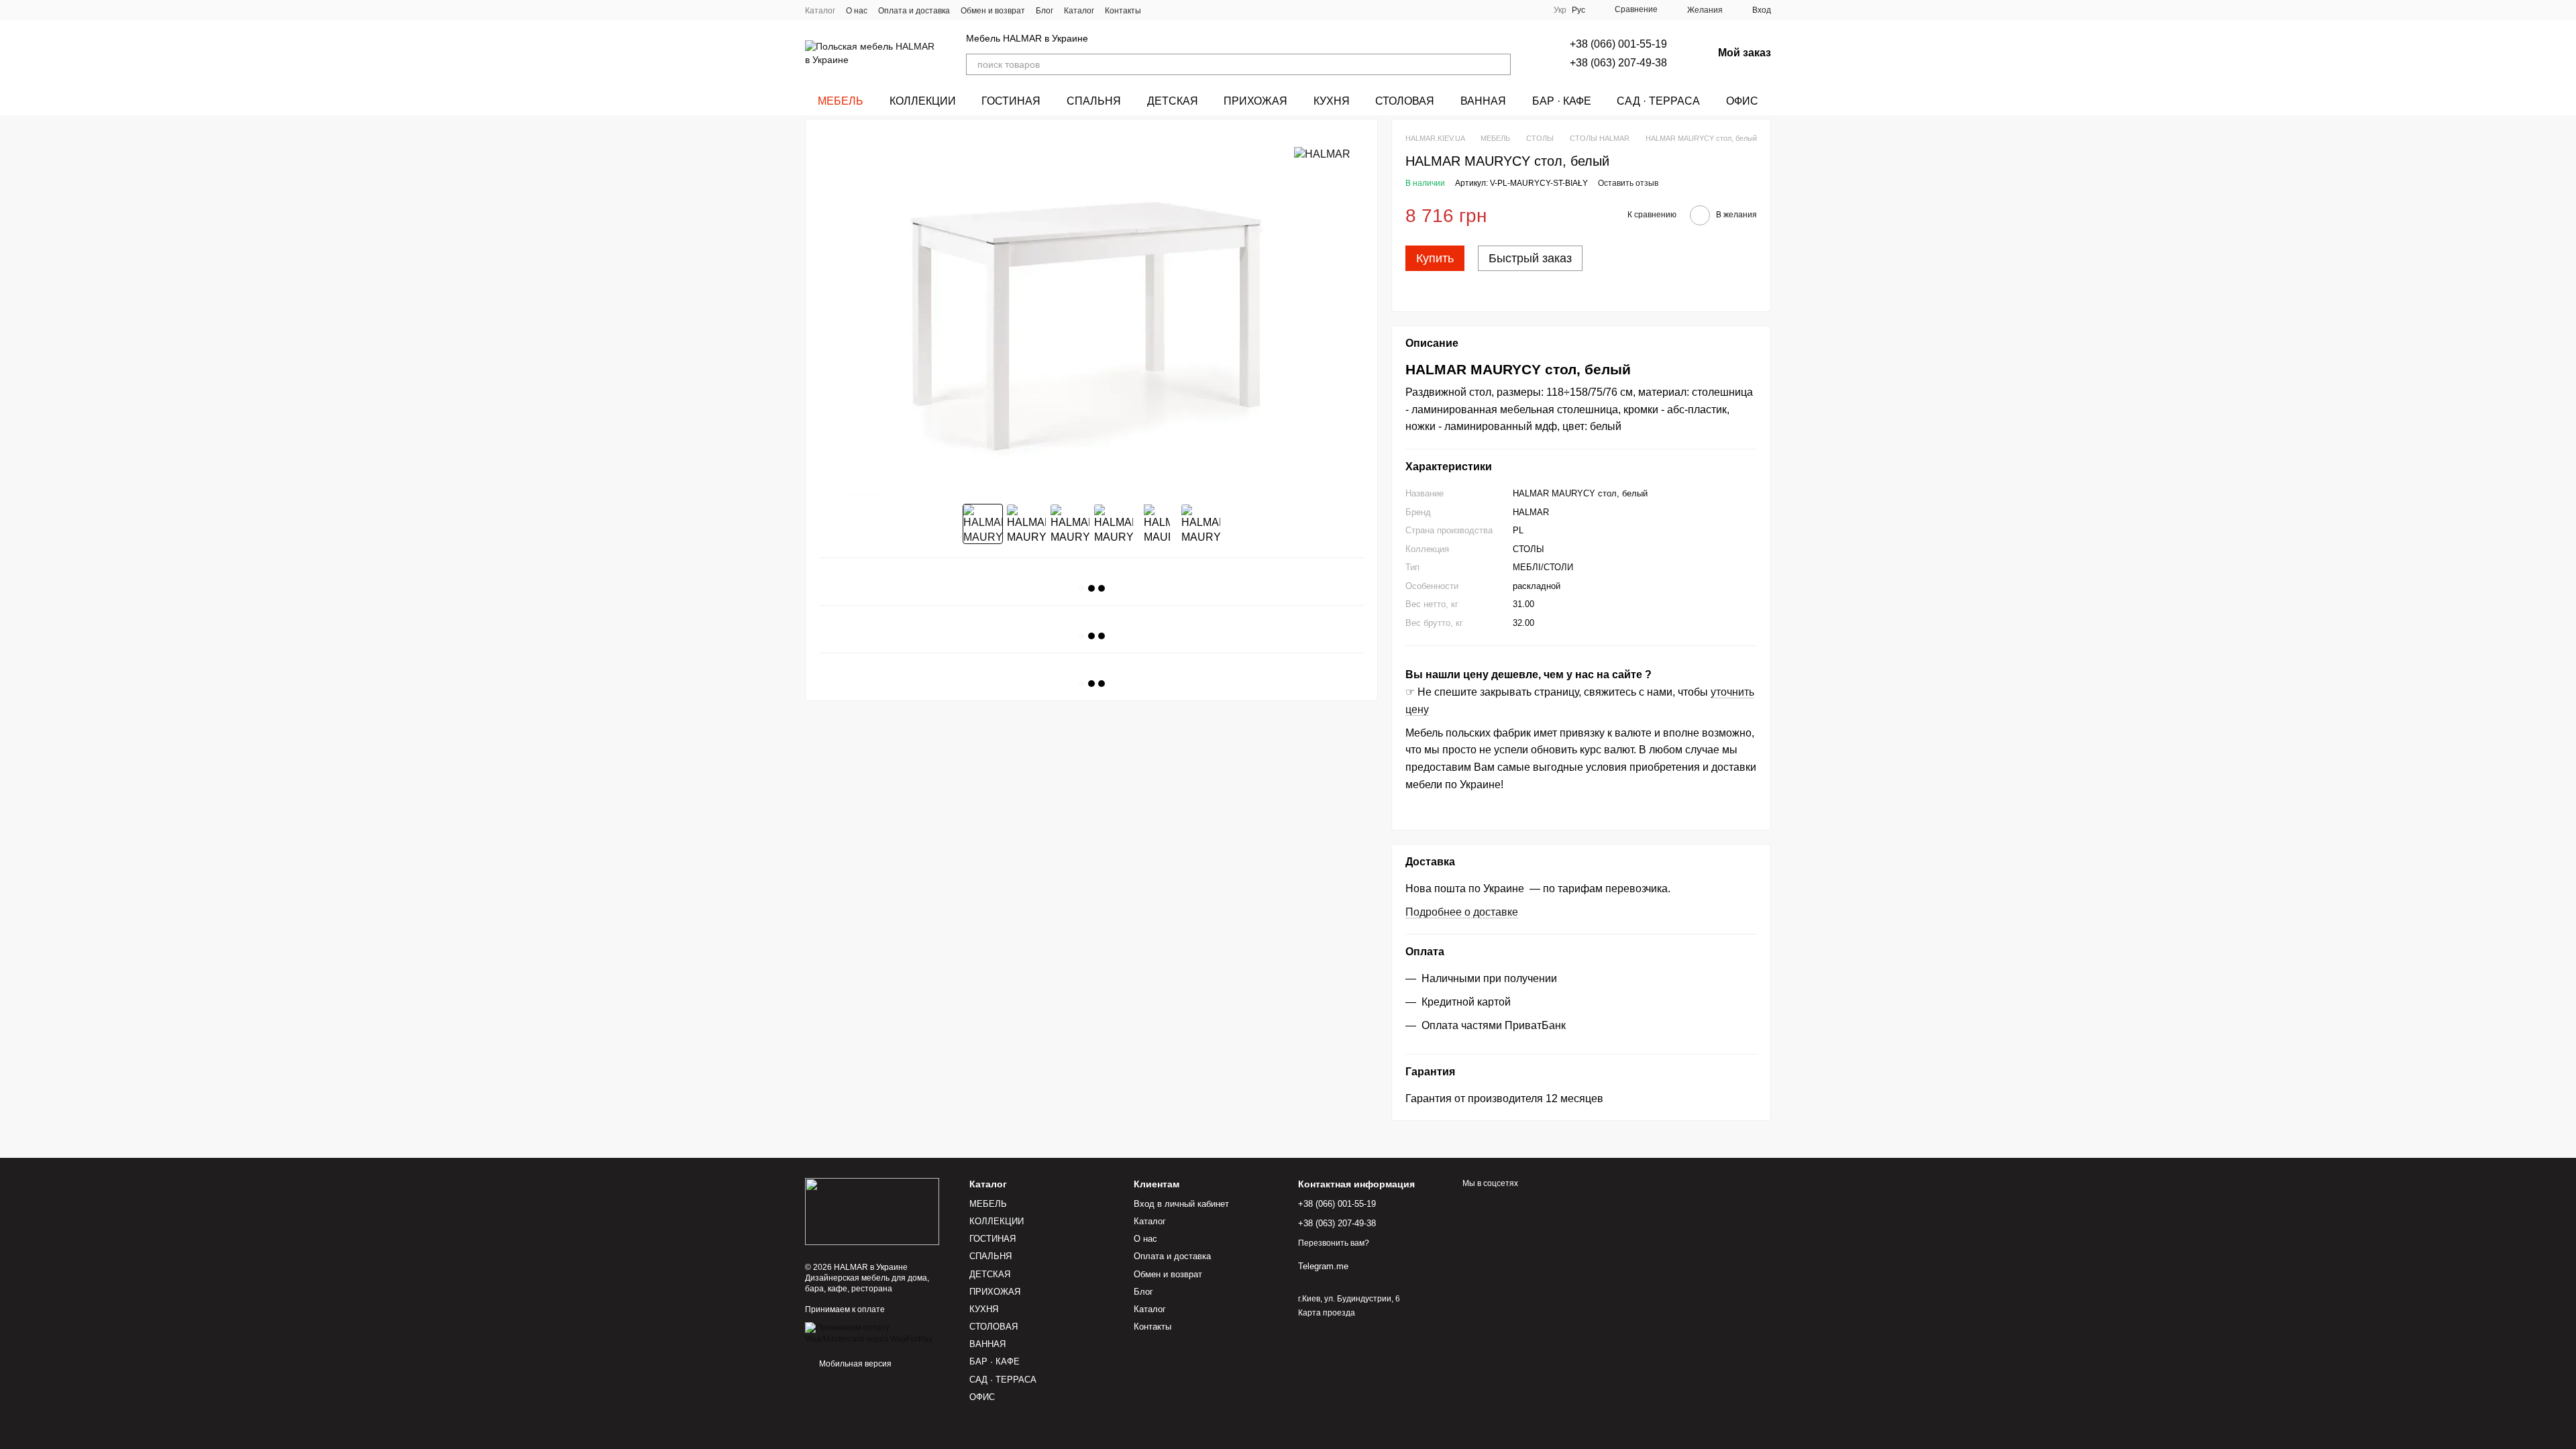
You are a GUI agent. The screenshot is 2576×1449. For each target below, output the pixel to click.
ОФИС (1742, 101)
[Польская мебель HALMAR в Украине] (872, 1211)
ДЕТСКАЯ (1173, 101)
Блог (1044, 11)
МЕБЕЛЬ (841, 101)
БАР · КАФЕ (1562, 101)
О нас (857, 11)
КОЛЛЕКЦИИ (923, 101)
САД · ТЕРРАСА (1658, 101)
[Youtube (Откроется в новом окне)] (1208, 10)
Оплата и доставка (914, 11)
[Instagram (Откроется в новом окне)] (1160, 10)
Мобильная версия (854, 1364)
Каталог (820, 11)
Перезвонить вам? (1334, 1243)
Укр (1560, 10)
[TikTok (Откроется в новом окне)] (1176, 10)
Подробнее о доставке (1462, 912)
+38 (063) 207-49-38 (1618, 63)
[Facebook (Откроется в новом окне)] (1192, 10)
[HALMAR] (1322, 154)
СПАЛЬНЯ (1094, 101)
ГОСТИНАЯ (1011, 101)
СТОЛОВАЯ (1405, 101)
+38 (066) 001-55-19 (1618, 44)
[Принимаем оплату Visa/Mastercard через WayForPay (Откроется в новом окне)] (877, 1333)
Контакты (1123, 11)
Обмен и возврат (993, 11)
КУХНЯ (1332, 101)
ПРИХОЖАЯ (1255, 101)
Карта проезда (1327, 1313)
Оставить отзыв (1628, 183)
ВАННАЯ (1483, 101)
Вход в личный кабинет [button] (1181, 1204)
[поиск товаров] (1500, 64)
